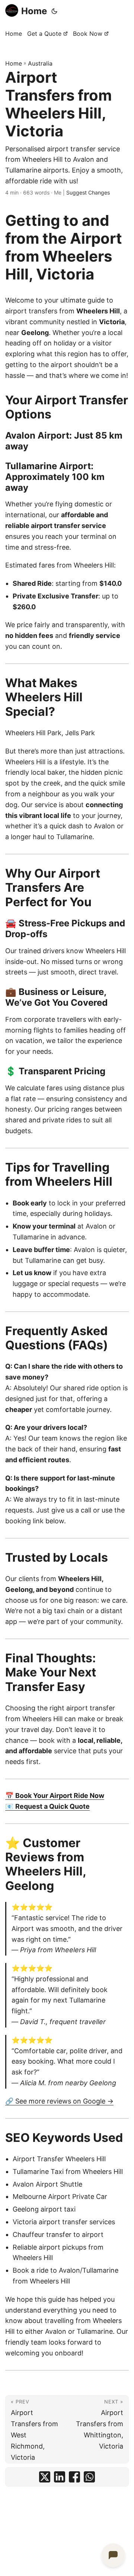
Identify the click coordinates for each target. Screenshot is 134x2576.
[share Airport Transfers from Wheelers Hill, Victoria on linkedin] (60, 2477)
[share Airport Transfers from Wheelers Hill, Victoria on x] (45, 2477)
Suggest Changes (88, 192)
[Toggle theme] (54, 11)
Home (34, 11)
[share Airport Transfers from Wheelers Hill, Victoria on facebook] (74, 2477)
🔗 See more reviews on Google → (59, 2101)
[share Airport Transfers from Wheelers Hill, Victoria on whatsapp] (89, 2477)
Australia (40, 63)
